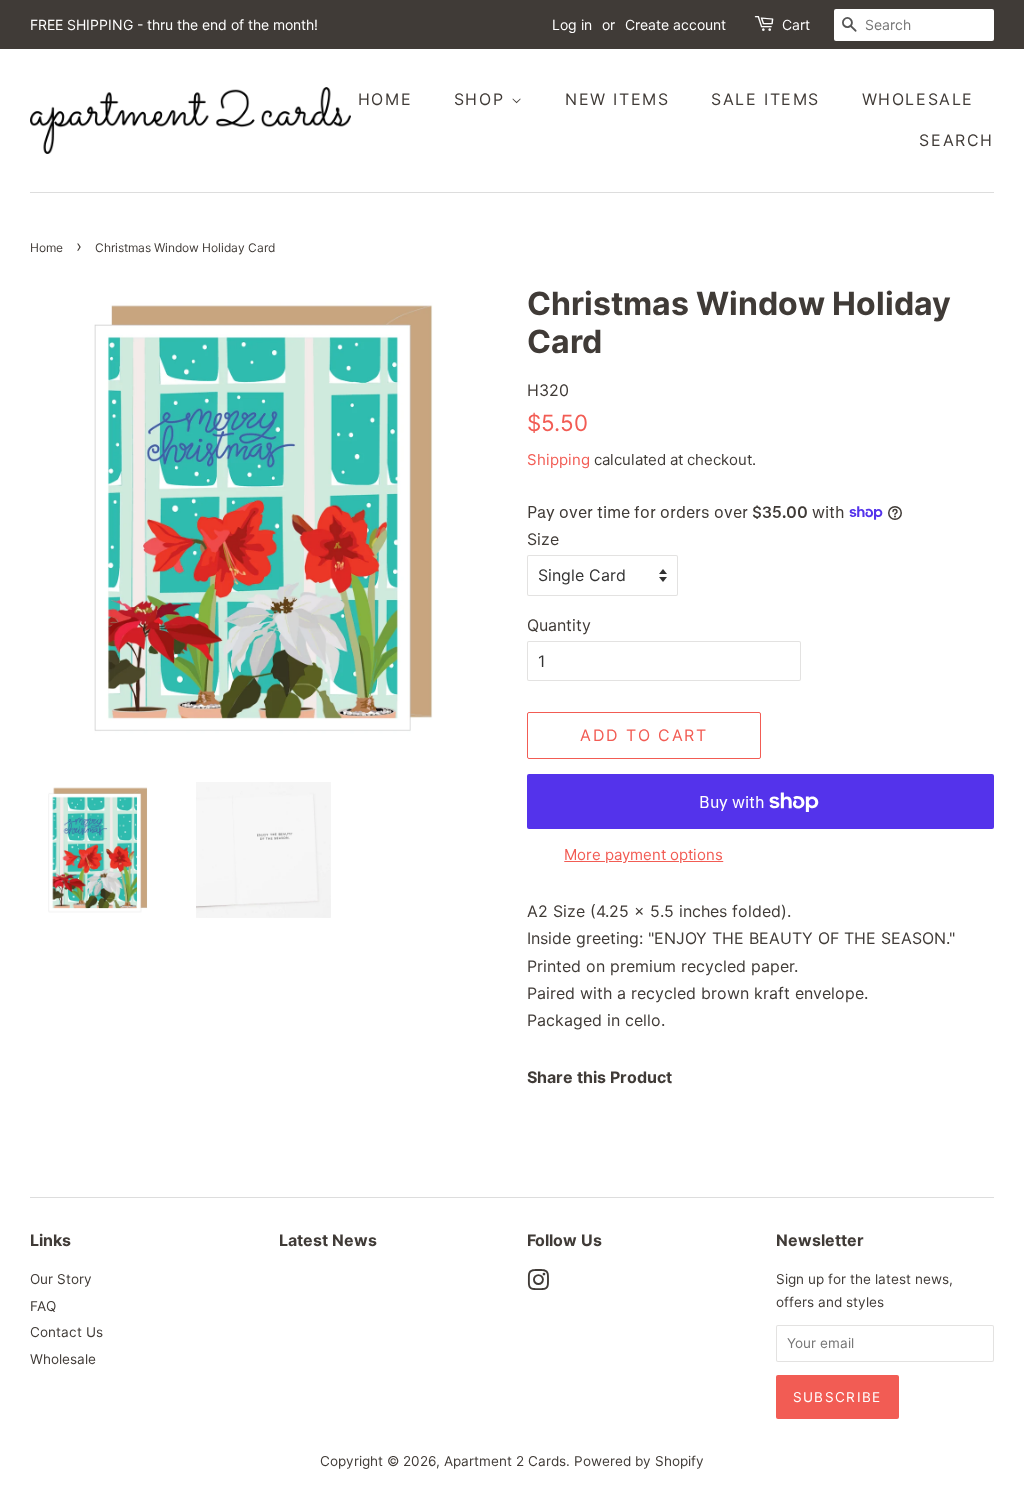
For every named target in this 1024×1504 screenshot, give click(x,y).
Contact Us (66, 1332)
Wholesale (918, 99)
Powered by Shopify (639, 1461)
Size (543, 539)
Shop (482, 99)
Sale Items (765, 99)
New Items (617, 99)
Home (385, 99)
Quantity (559, 625)
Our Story (61, 1279)
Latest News (328, 1240)
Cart (796, 24)
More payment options (643, 854)
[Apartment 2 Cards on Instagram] (538, 1284)
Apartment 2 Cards (505, 1461)
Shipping (558, 459)
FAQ (43, 1306)
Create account (675, 24)
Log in (572, 24)
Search (956, 140)
